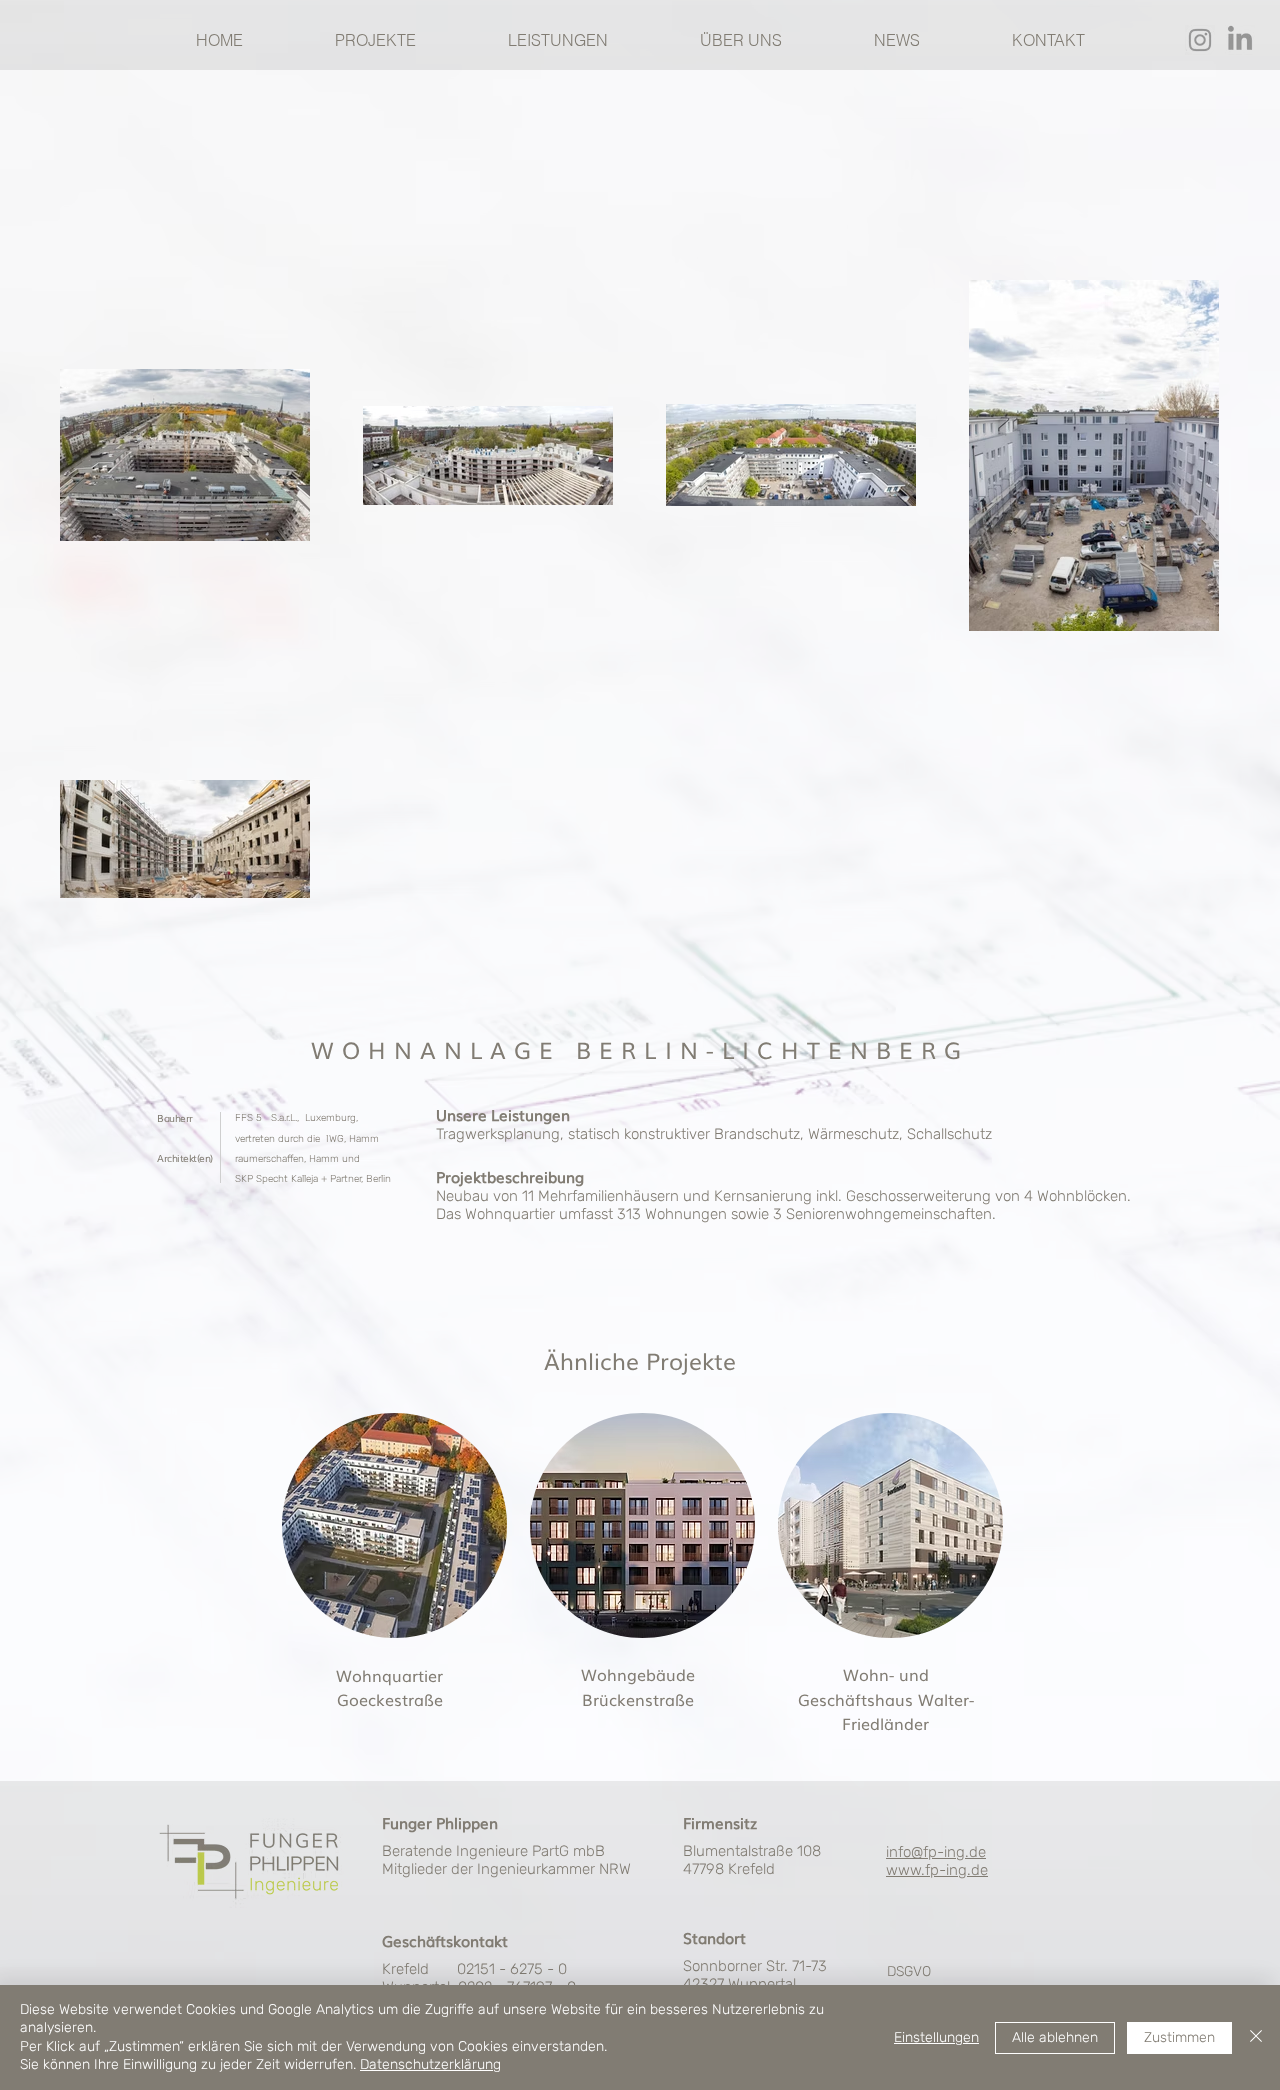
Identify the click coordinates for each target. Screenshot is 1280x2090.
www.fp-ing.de (937, 1870)
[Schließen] (1256, 2037)
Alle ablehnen (1055, 2037)
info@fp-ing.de (936, 1852)
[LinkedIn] (1240, 40)
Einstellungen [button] (936, 2037)
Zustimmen (1179, 2037)
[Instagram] (1200, 40)
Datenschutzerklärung (430, 2064)
